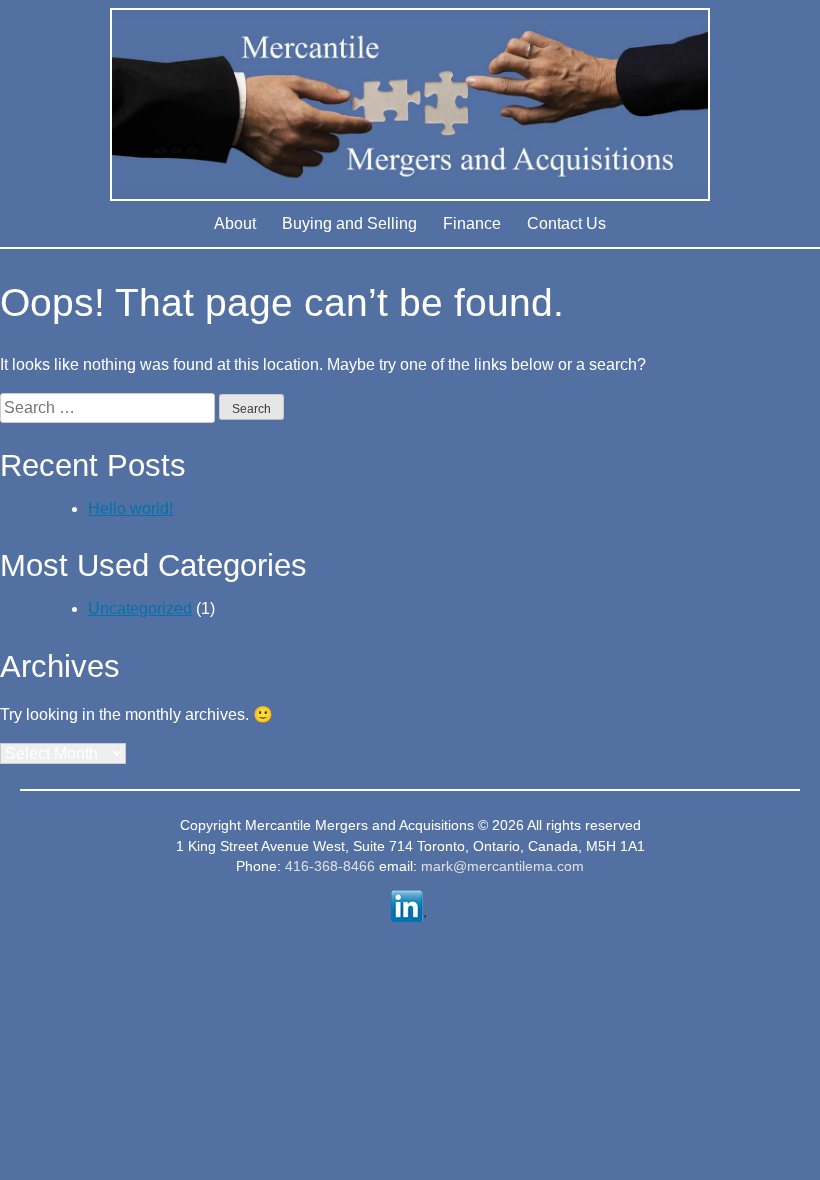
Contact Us (566, 223)
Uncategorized (140, 608)
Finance (472, 223)
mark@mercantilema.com (502, 866)
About (235, 223)
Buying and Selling (349, 223)
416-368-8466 (330, 866)
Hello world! (130, 508)
